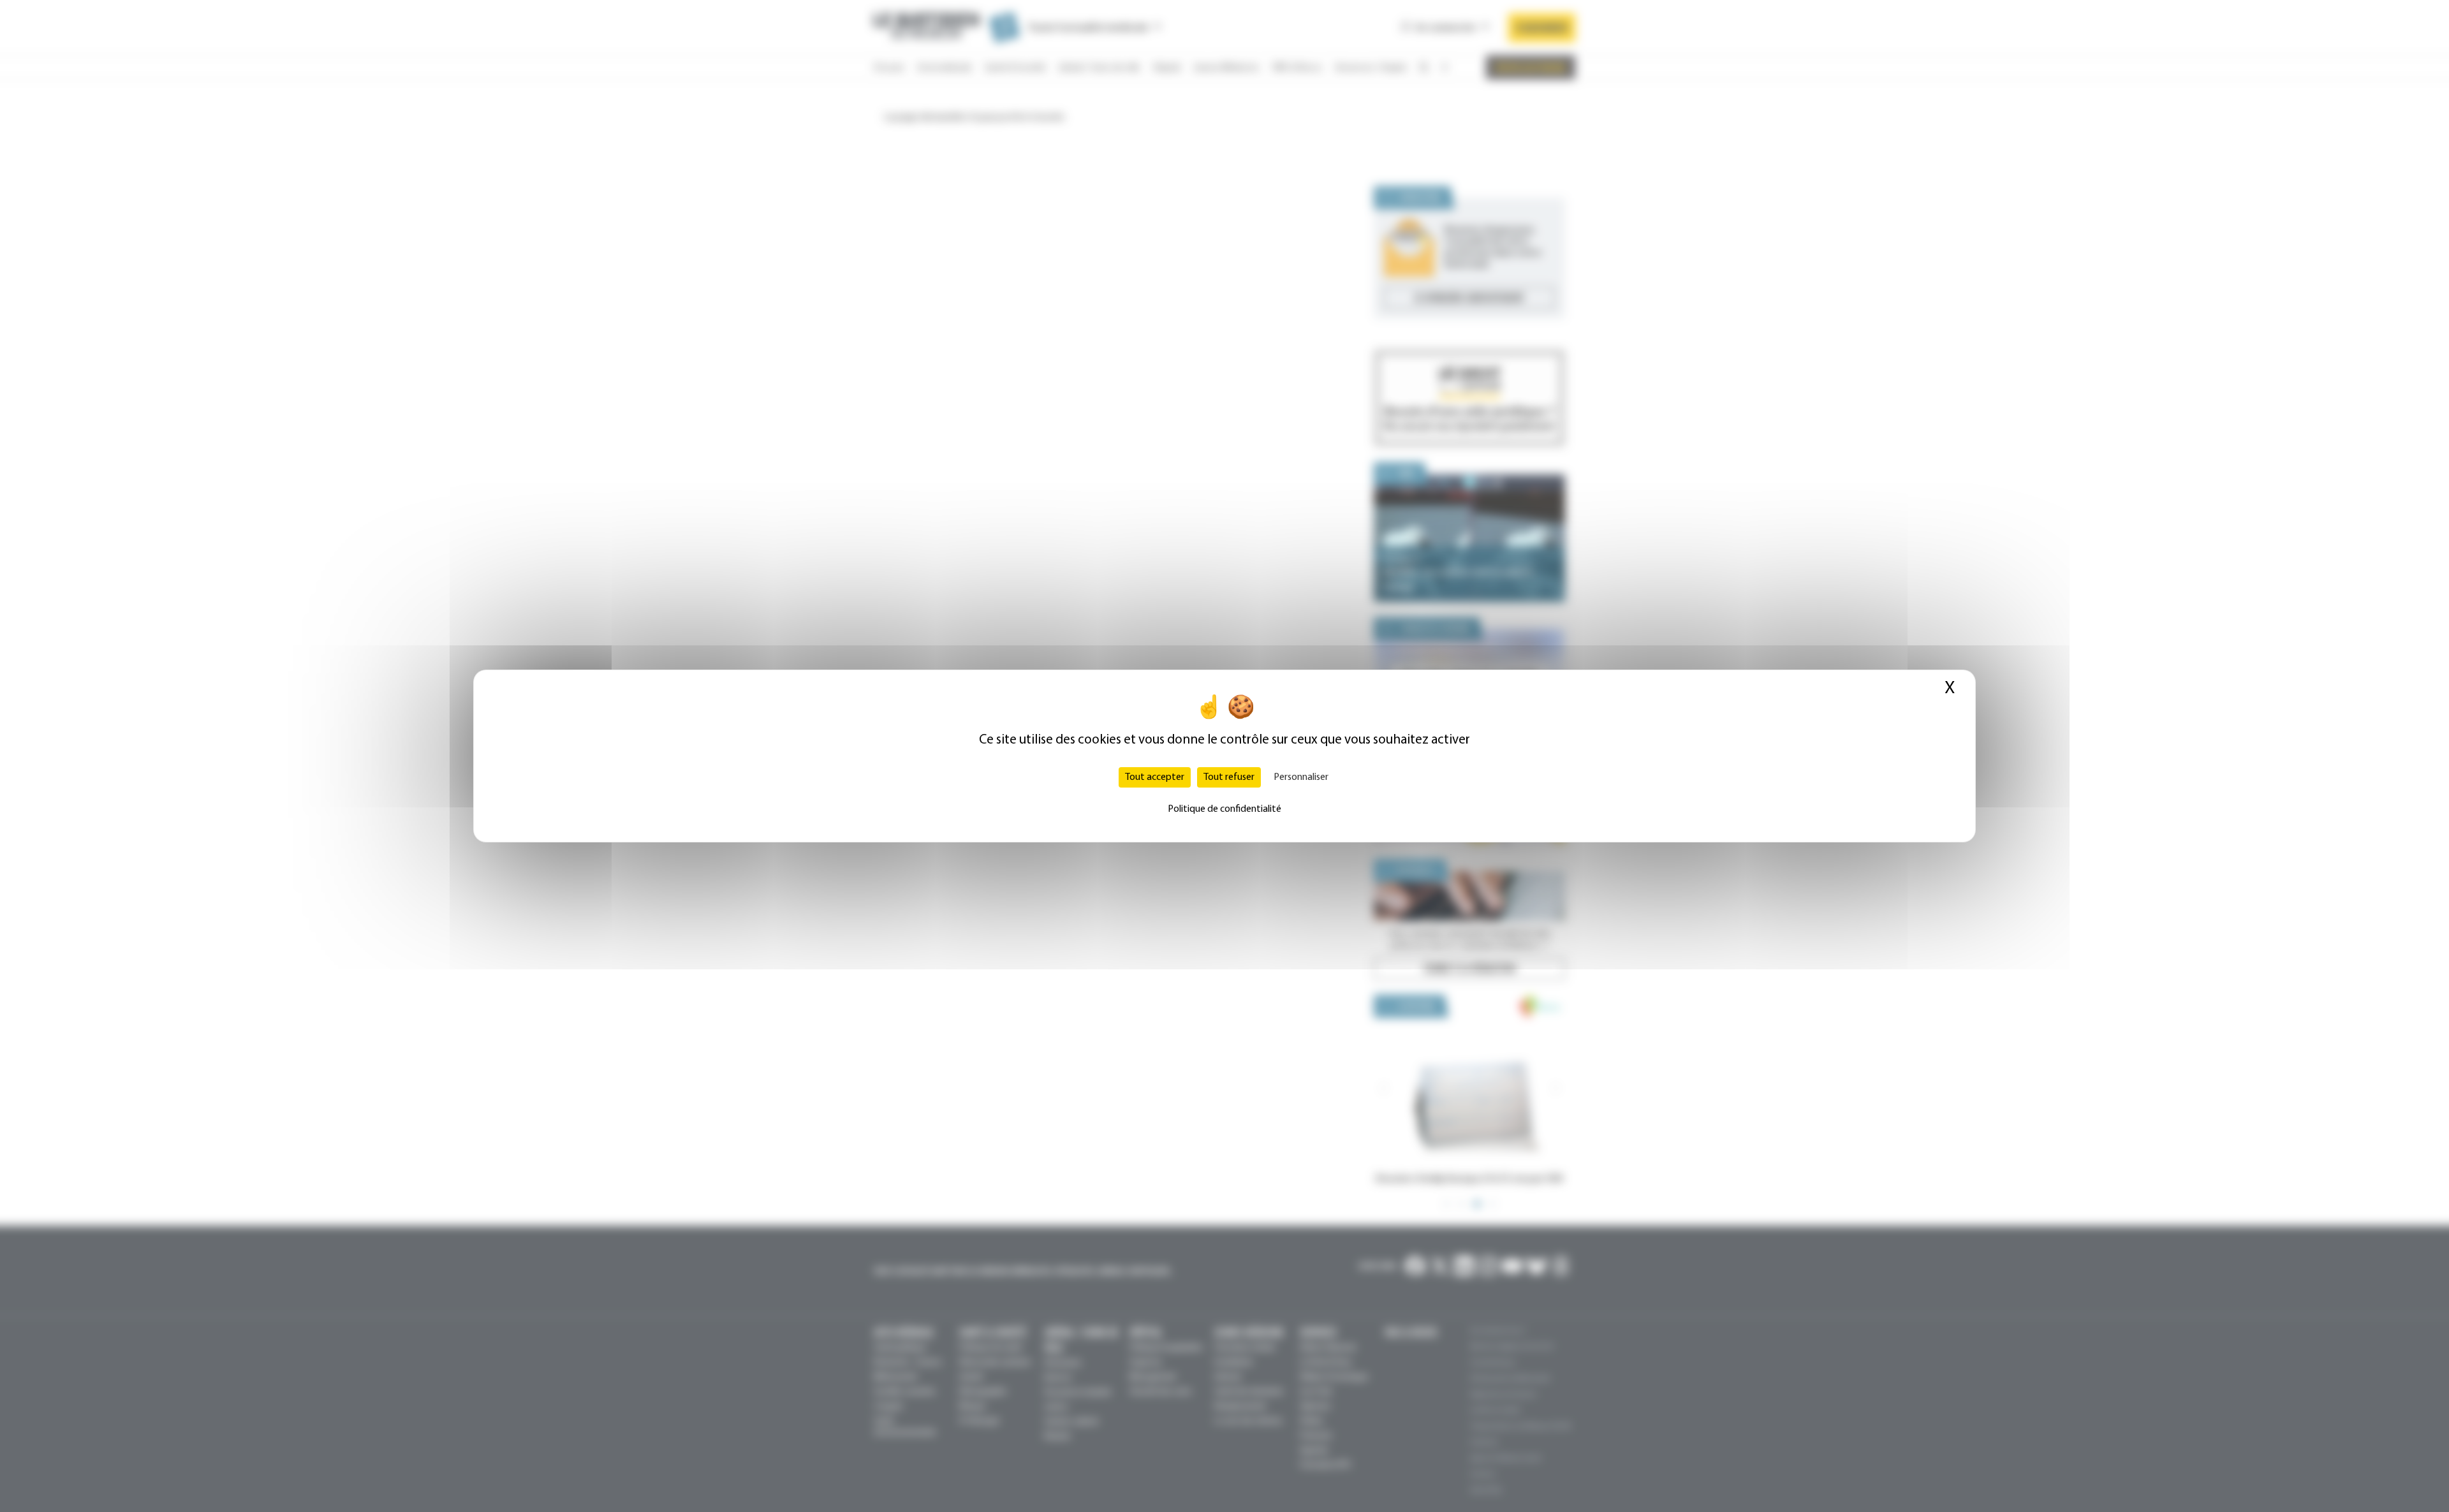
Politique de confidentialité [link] (1224, 809)
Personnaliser (1301, 777)
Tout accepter (1155, 777)
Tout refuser (1229, 777)
